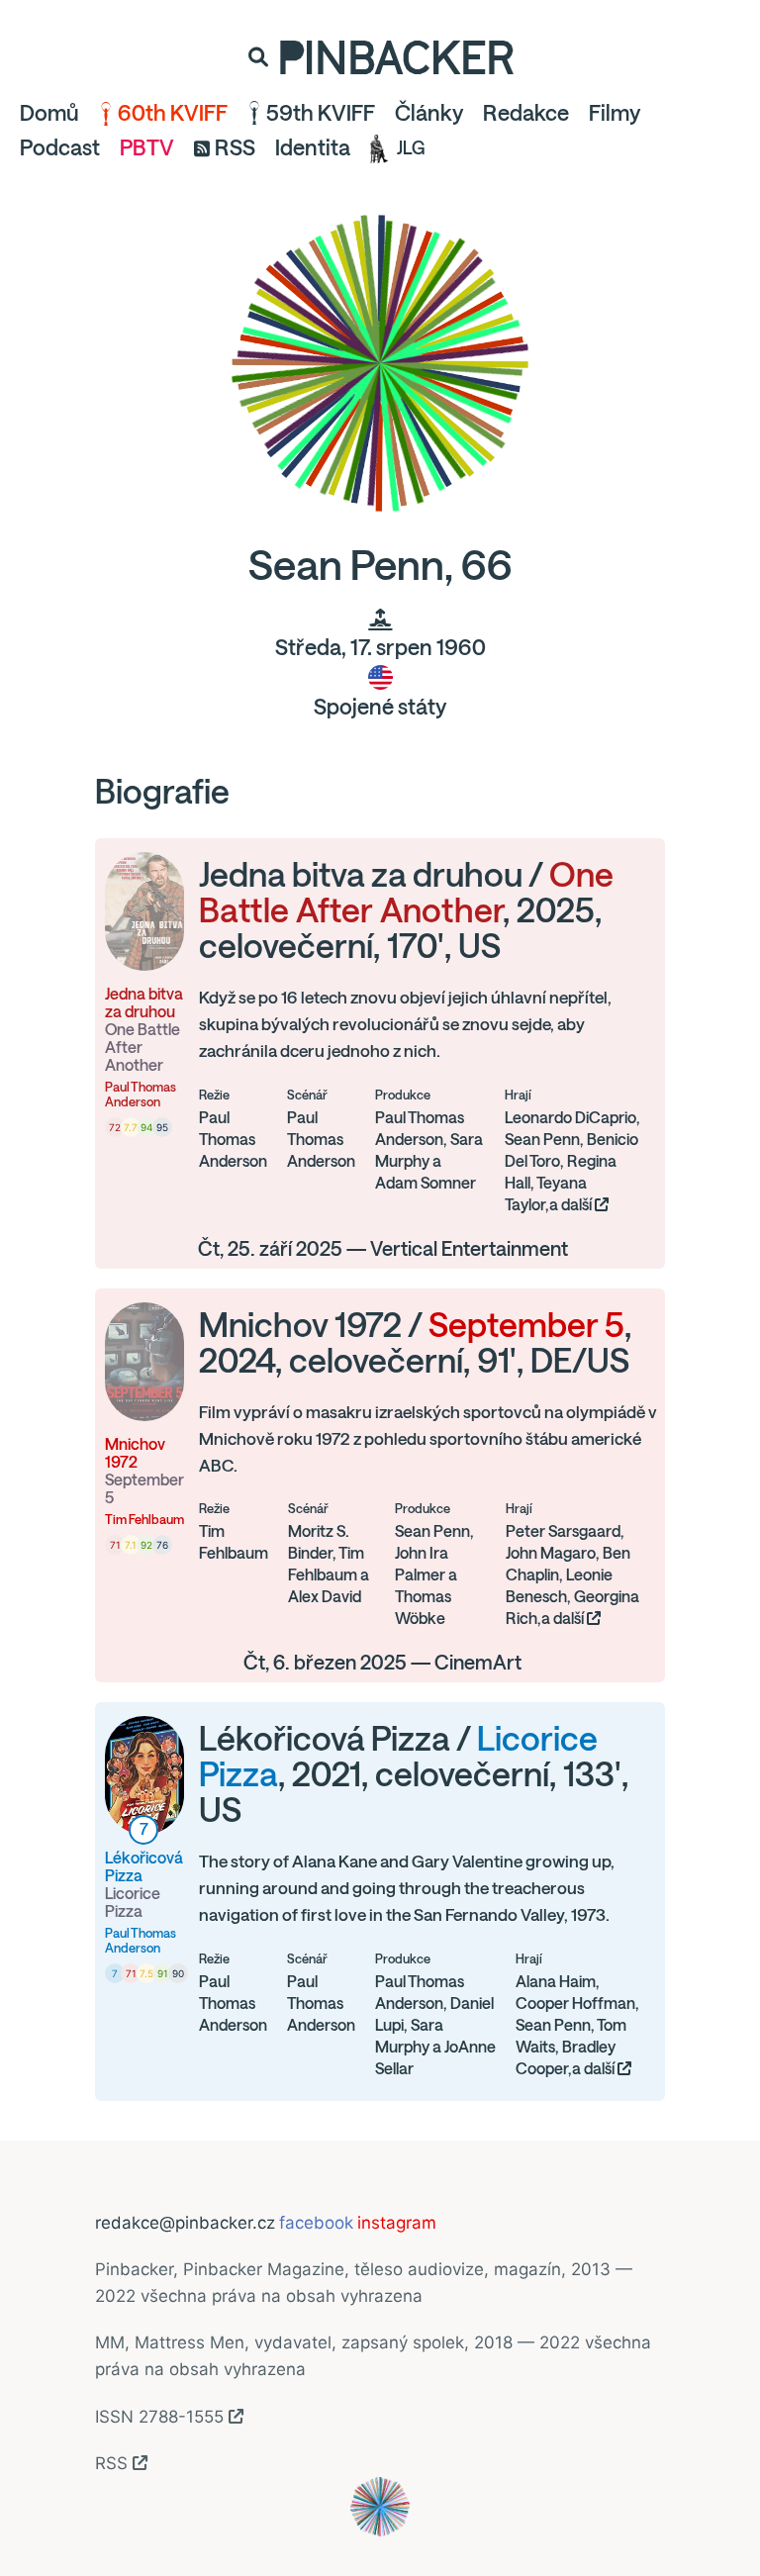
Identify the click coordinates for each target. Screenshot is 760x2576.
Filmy (615, 113)
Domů (49, 113)
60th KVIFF (173, 113)
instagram (397, 2223)
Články (429, 113)
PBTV (147, 147)
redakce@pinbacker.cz (185, 2223)
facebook (316, 2223)
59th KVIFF (321, 113)
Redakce (526, 113)
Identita (313, 147)
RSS (235, 147)
